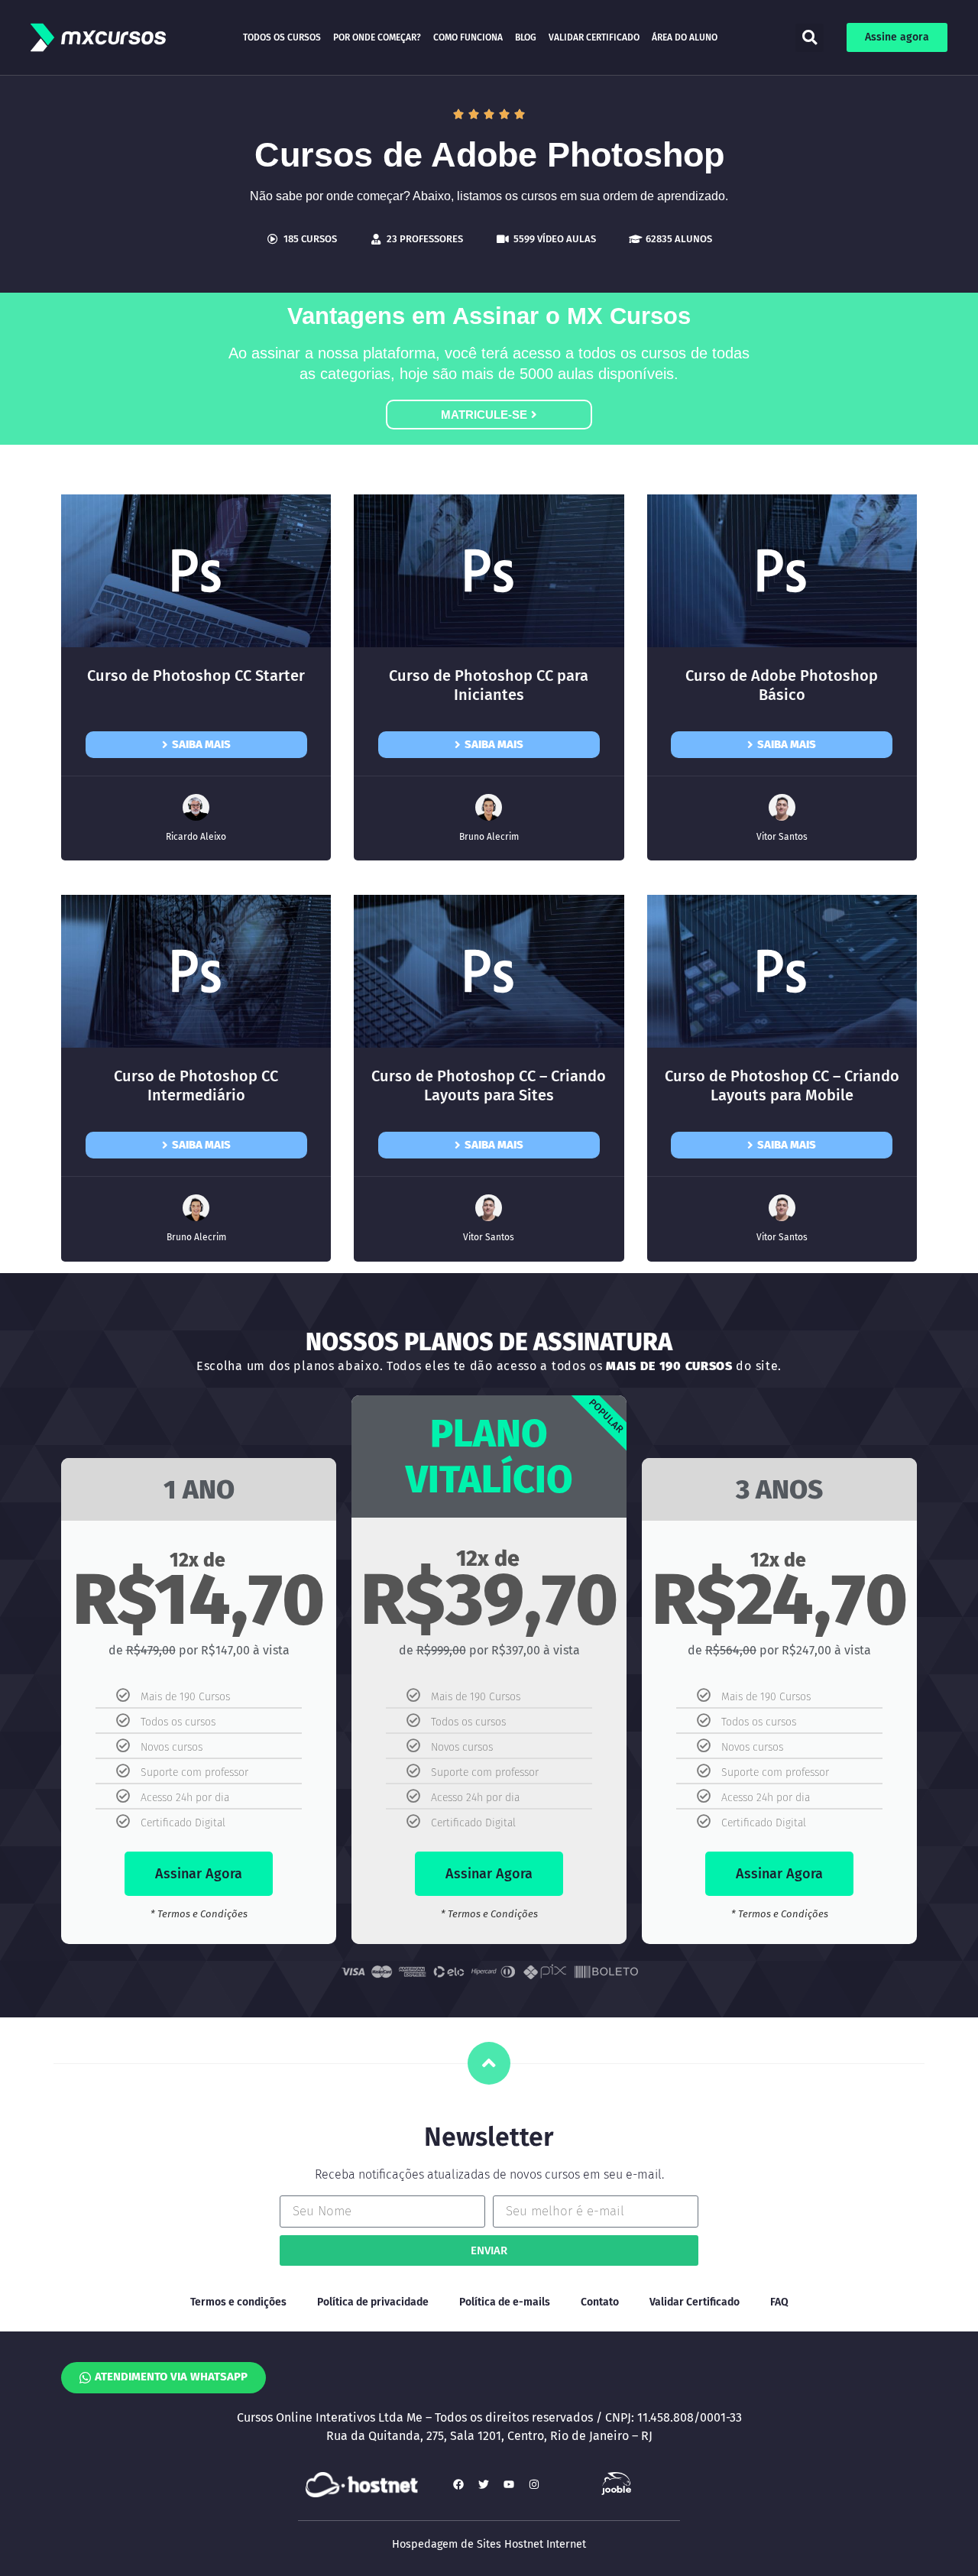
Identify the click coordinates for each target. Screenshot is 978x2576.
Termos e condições (238, 2302)
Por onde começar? (377, 37)
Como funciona (468, 37)
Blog (526, 37)
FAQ (779, 2302)
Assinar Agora (199, 1874)
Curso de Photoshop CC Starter (196, 676)
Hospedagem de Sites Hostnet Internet (489, 2544)
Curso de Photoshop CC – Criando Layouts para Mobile (782, 1085)
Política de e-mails (505, 2302)
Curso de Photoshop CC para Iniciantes (489, 685)
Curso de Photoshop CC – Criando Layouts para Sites (489, 1085)
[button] (810, 38)
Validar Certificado (594, 37)
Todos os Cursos (282, 37)
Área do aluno (685, 37)
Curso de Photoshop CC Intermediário (196, 1085)
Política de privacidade (373, 2302)
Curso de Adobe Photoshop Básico (782, 685)
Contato (600, 2302)
